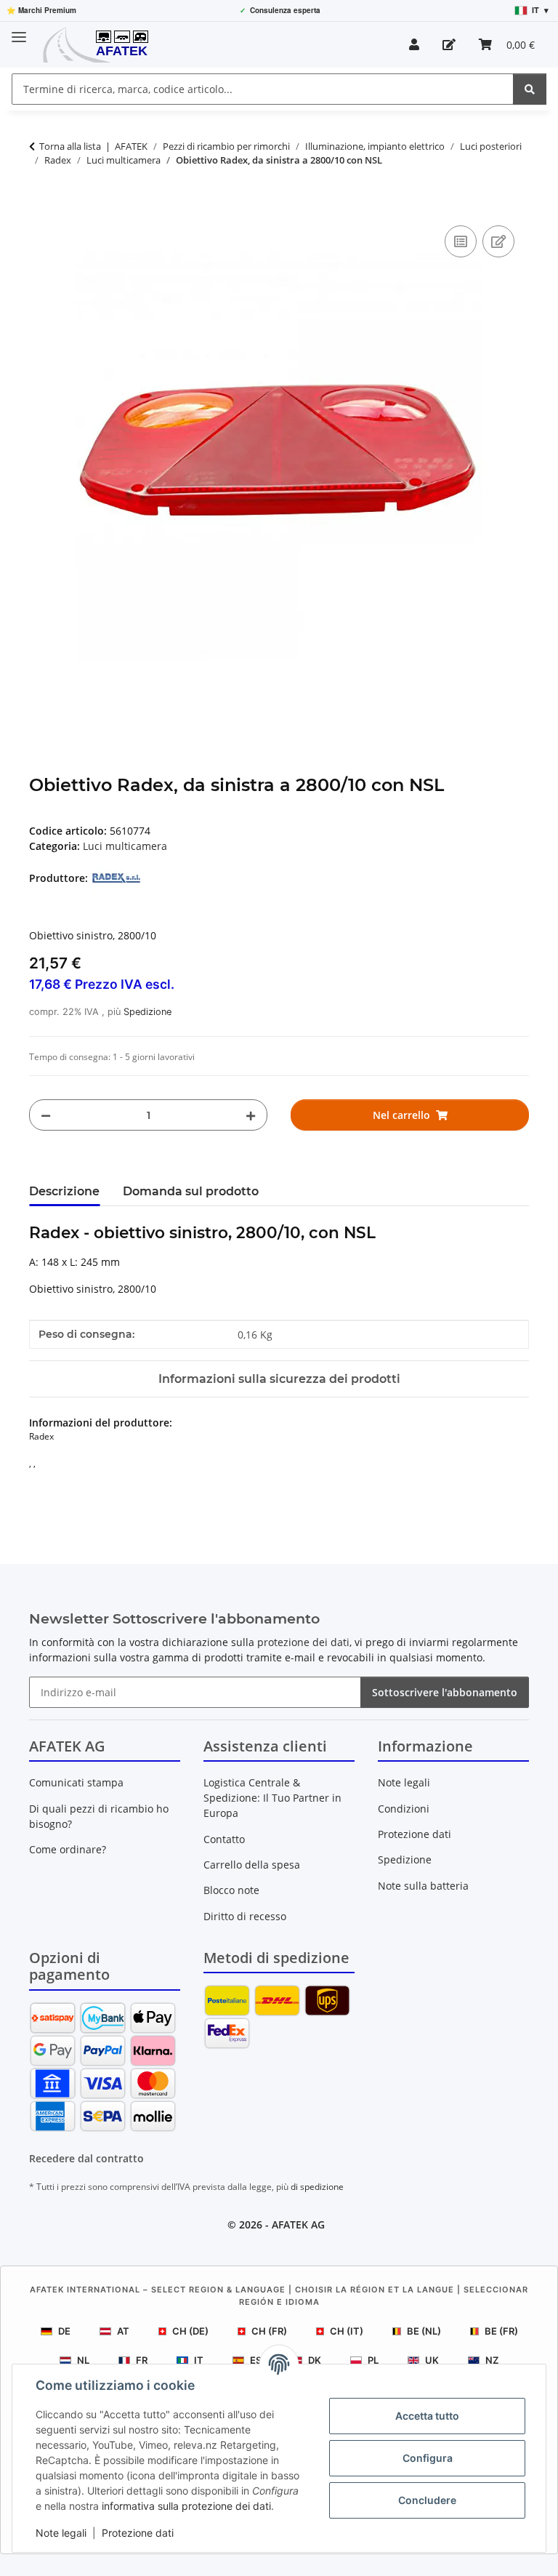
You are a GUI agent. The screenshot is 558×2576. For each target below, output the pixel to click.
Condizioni (404, 1809)
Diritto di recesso (245, 1916)
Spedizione (147, 1012)
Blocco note (231, 1890)
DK (315, 2360)
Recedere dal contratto (86, 2158)
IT (199, 2360)
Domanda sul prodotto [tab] (191, 1191)
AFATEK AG (298, 2224)
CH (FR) (269, 2331)
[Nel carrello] (41, 206)
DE (64, 2331)
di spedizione (317, 2187)
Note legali (61, 2533)
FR (142, 2360)
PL (373, 2360)
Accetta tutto (427, 2416)
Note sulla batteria (423, 1886)
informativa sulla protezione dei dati (186, 2506)
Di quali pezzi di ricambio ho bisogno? (99, 1816)
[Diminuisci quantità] (46, 1115)
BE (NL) (424, 2331)
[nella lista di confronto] (461, 241)
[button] (414, 44)
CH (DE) (190, 2331)
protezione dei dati (303, 1642)
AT (123, 2331)
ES (256, 2360)
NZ (492, 2360)
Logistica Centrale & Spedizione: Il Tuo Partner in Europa (272, 1798)
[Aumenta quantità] (251, 1115)
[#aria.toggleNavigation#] (19, 31)
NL (83, 2360)
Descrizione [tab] (64, 1191)
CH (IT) (347, 2331)
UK (432, 2360)
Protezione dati (138, 2533)
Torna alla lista (70, 146)
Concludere (427, 2500)
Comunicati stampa (76, 1782)
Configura (428, 2458)
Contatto (224, 1839)
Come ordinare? (68, 1849)
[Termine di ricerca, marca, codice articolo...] (530, 89)
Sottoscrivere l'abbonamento (445, 1692)
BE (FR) (501, 2331)
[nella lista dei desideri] (498, 241)
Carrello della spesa (252, 1865)
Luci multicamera (125, 846)
